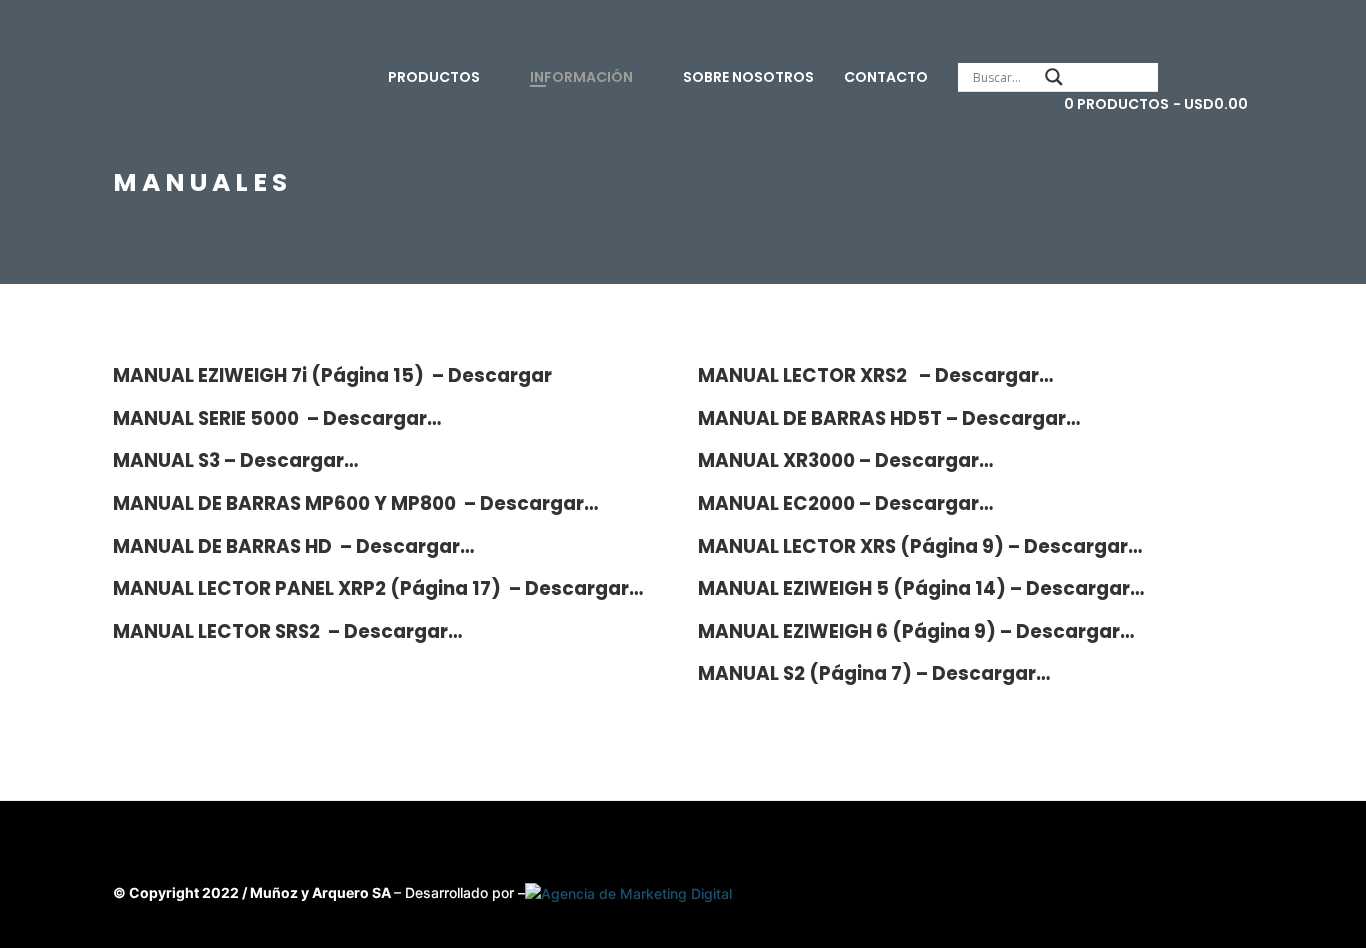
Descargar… (382, 418)
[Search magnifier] (1054, 77)
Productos (434, 77)
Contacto (886, 77)
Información (581, 77)
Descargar (500, 375)
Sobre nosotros (748, 77)
